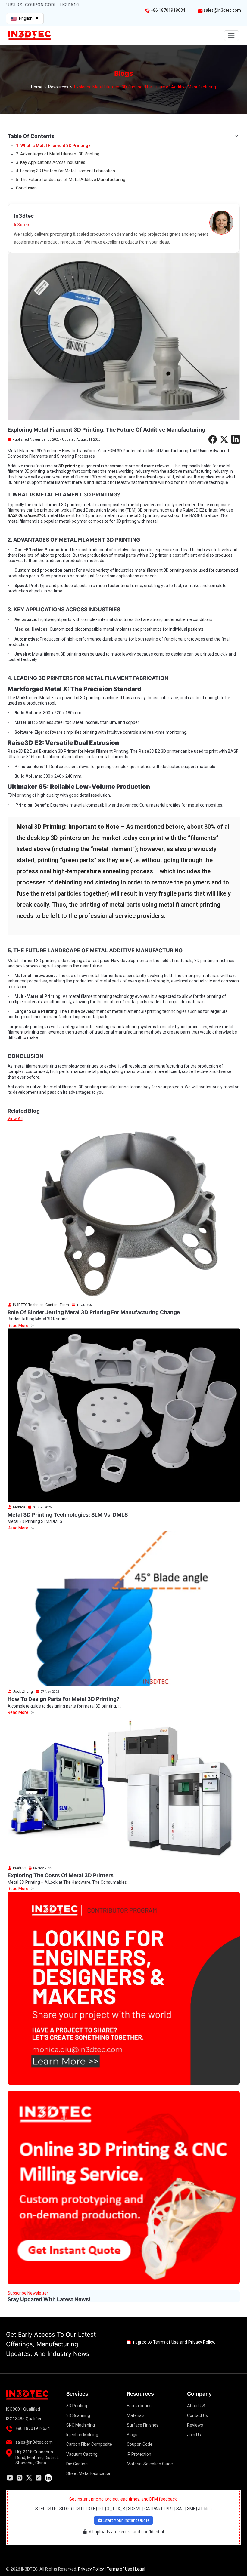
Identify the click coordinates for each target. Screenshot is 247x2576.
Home (37, 87)
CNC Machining (81, 2425)
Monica (19, 1507)
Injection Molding (82, 2435)
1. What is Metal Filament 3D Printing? (53, 146)
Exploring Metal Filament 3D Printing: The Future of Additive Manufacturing (145, 87)
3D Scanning (78, 2415)
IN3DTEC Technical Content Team (41, 1305)
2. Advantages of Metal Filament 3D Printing (58, 154)
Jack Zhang (22, 1692)
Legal (140, 2569)
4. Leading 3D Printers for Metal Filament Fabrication (66, 171)
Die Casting (77, 2464)
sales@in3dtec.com (222, 10)
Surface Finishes (143, 2425)
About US (196, 2406)
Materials (136, 2415)
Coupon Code (140, 2444)
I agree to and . (174, 2342)
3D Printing (77, 2406)
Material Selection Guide (150, 2464)
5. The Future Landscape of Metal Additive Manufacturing (71, 180)
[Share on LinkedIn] (236, 439)
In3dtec (19, 1868)
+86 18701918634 (168, 10)
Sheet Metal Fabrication (89, 2473)
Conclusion (26, 188)
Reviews (195, 2425)
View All (15, 1119)
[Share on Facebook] (213, 439)
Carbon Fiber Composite (89, 2444)
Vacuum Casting (82, 2454)
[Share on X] (224, 439)
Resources (58, 87)
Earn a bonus (139, 2406)
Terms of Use (166, 2342)
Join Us (194, 2435)
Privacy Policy (201, 2342)
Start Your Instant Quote (126, 2520)
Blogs (132, 2435)
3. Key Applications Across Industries (51, 162)
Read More (18, 1326)
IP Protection (139, 2454)
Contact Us (197, 2415)
